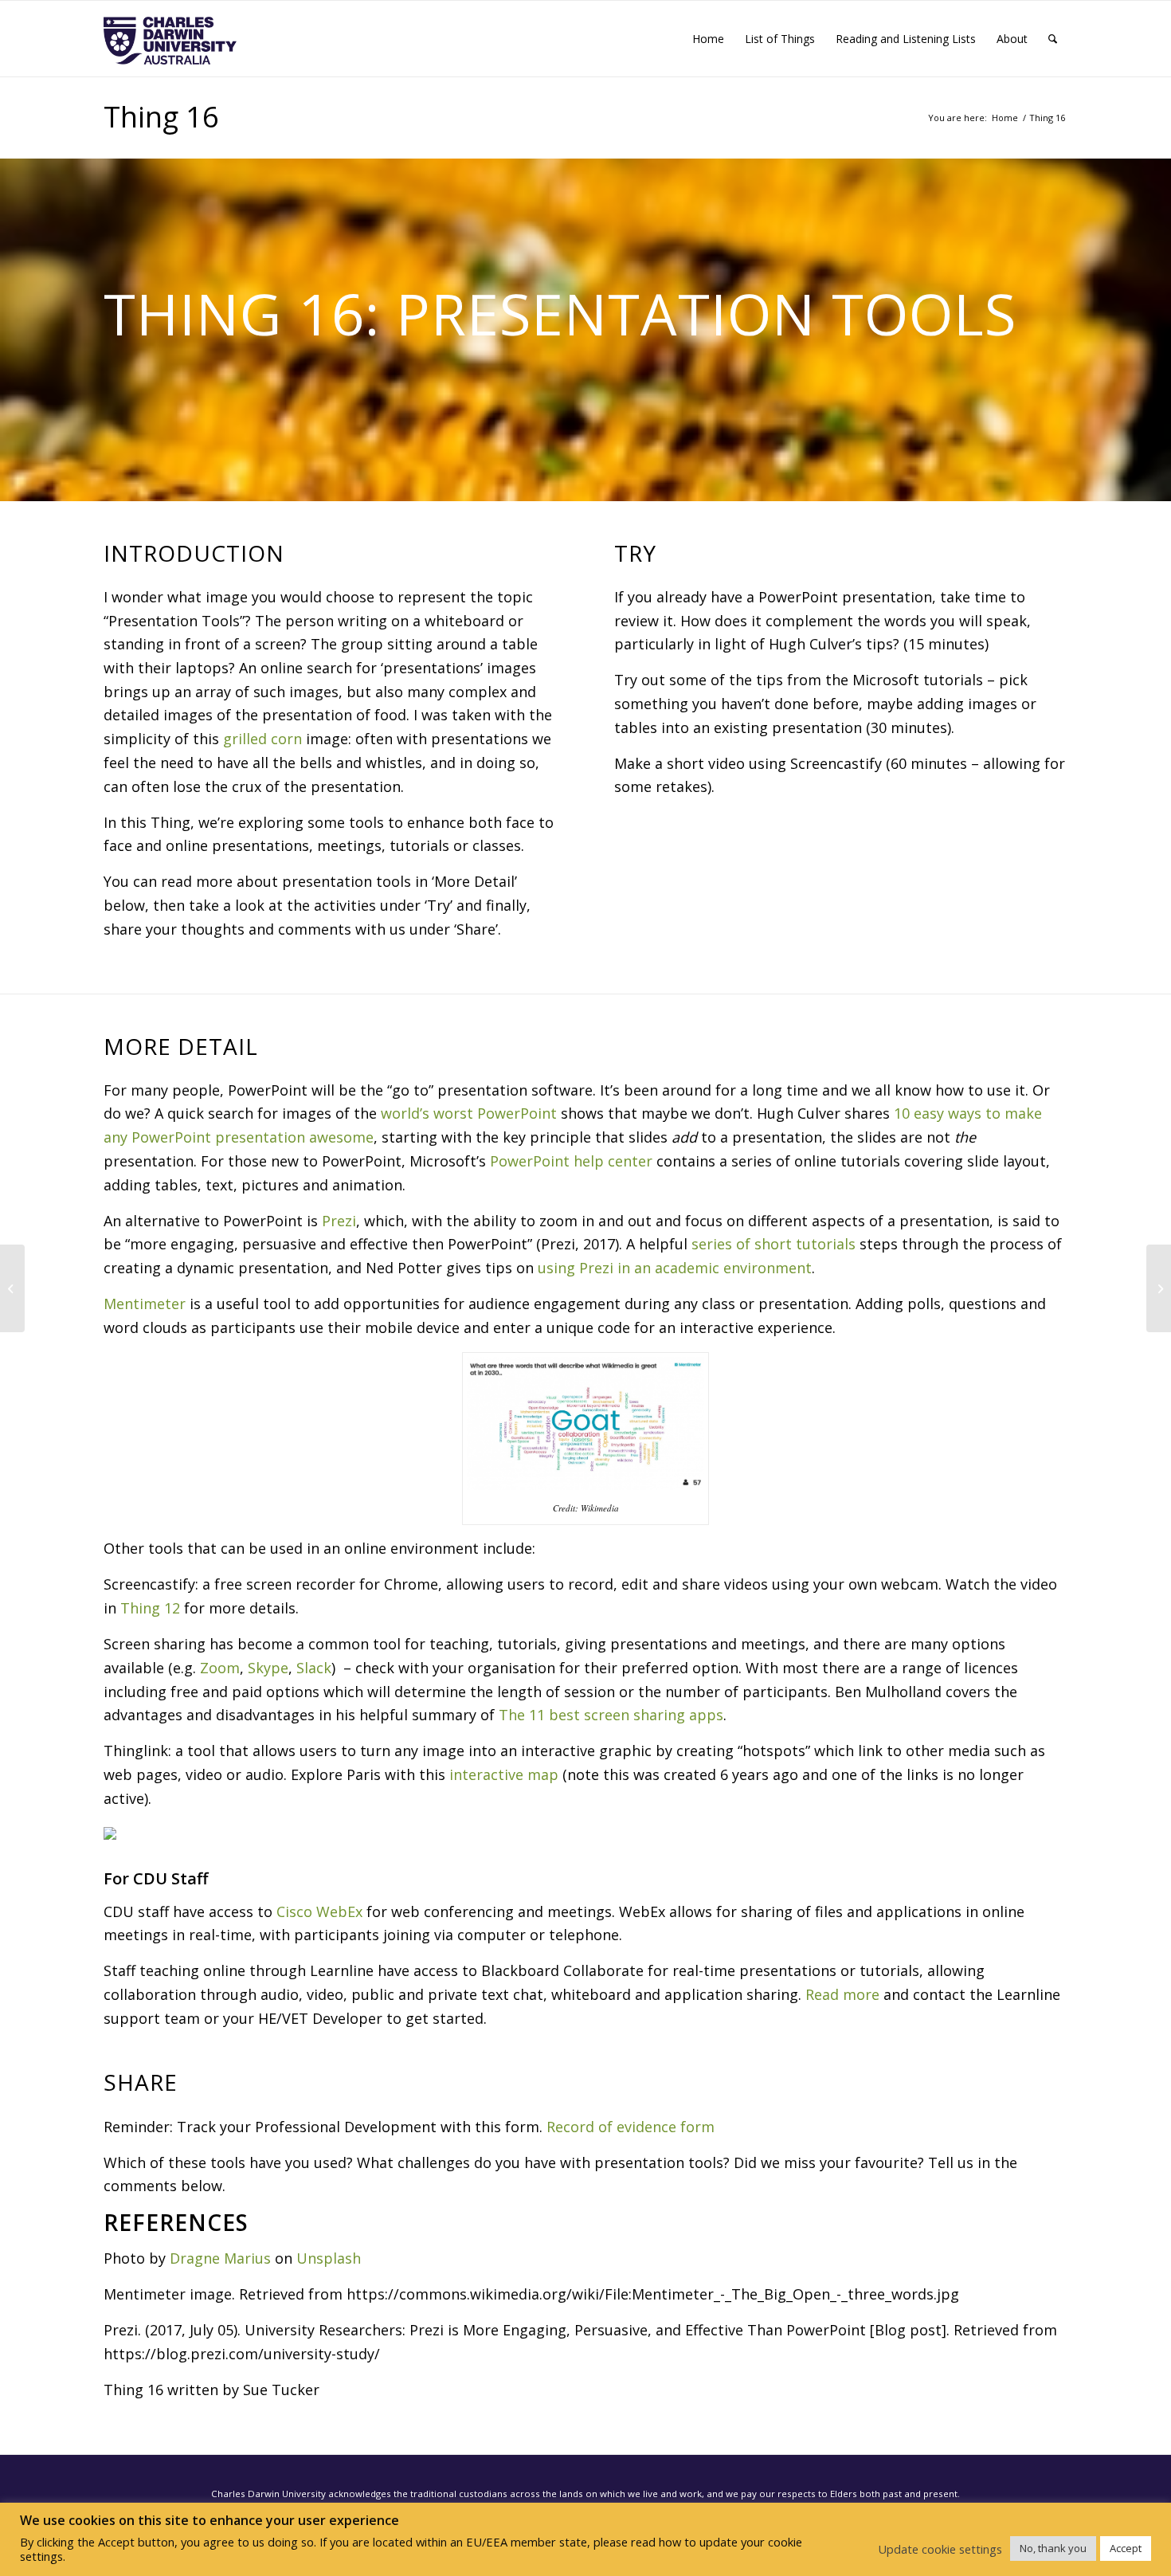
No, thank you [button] (1053, 2548)
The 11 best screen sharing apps (611, 1715)
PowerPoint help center (571, 1161)
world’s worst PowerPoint (469, 1113)
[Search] (1053, 39)
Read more (842, 1994)
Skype (268, 1668)
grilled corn (262, 739)
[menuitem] (708, 39)
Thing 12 (150, 1608)
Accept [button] (1126, 2548)
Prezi (339, 1221)
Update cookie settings (940, 2549)
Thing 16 (161, 117)
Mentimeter (145, 1304)
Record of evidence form (631, 2127)
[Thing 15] (12, 1288)
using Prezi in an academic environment (675, 1268)
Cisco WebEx (319, 1911)
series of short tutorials (773, 1244)
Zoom (220, 1668)
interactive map (504, 1774)
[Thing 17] (1159, 1288)
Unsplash (329, 2258)
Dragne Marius (220, 2258)
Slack (314, 1668)
